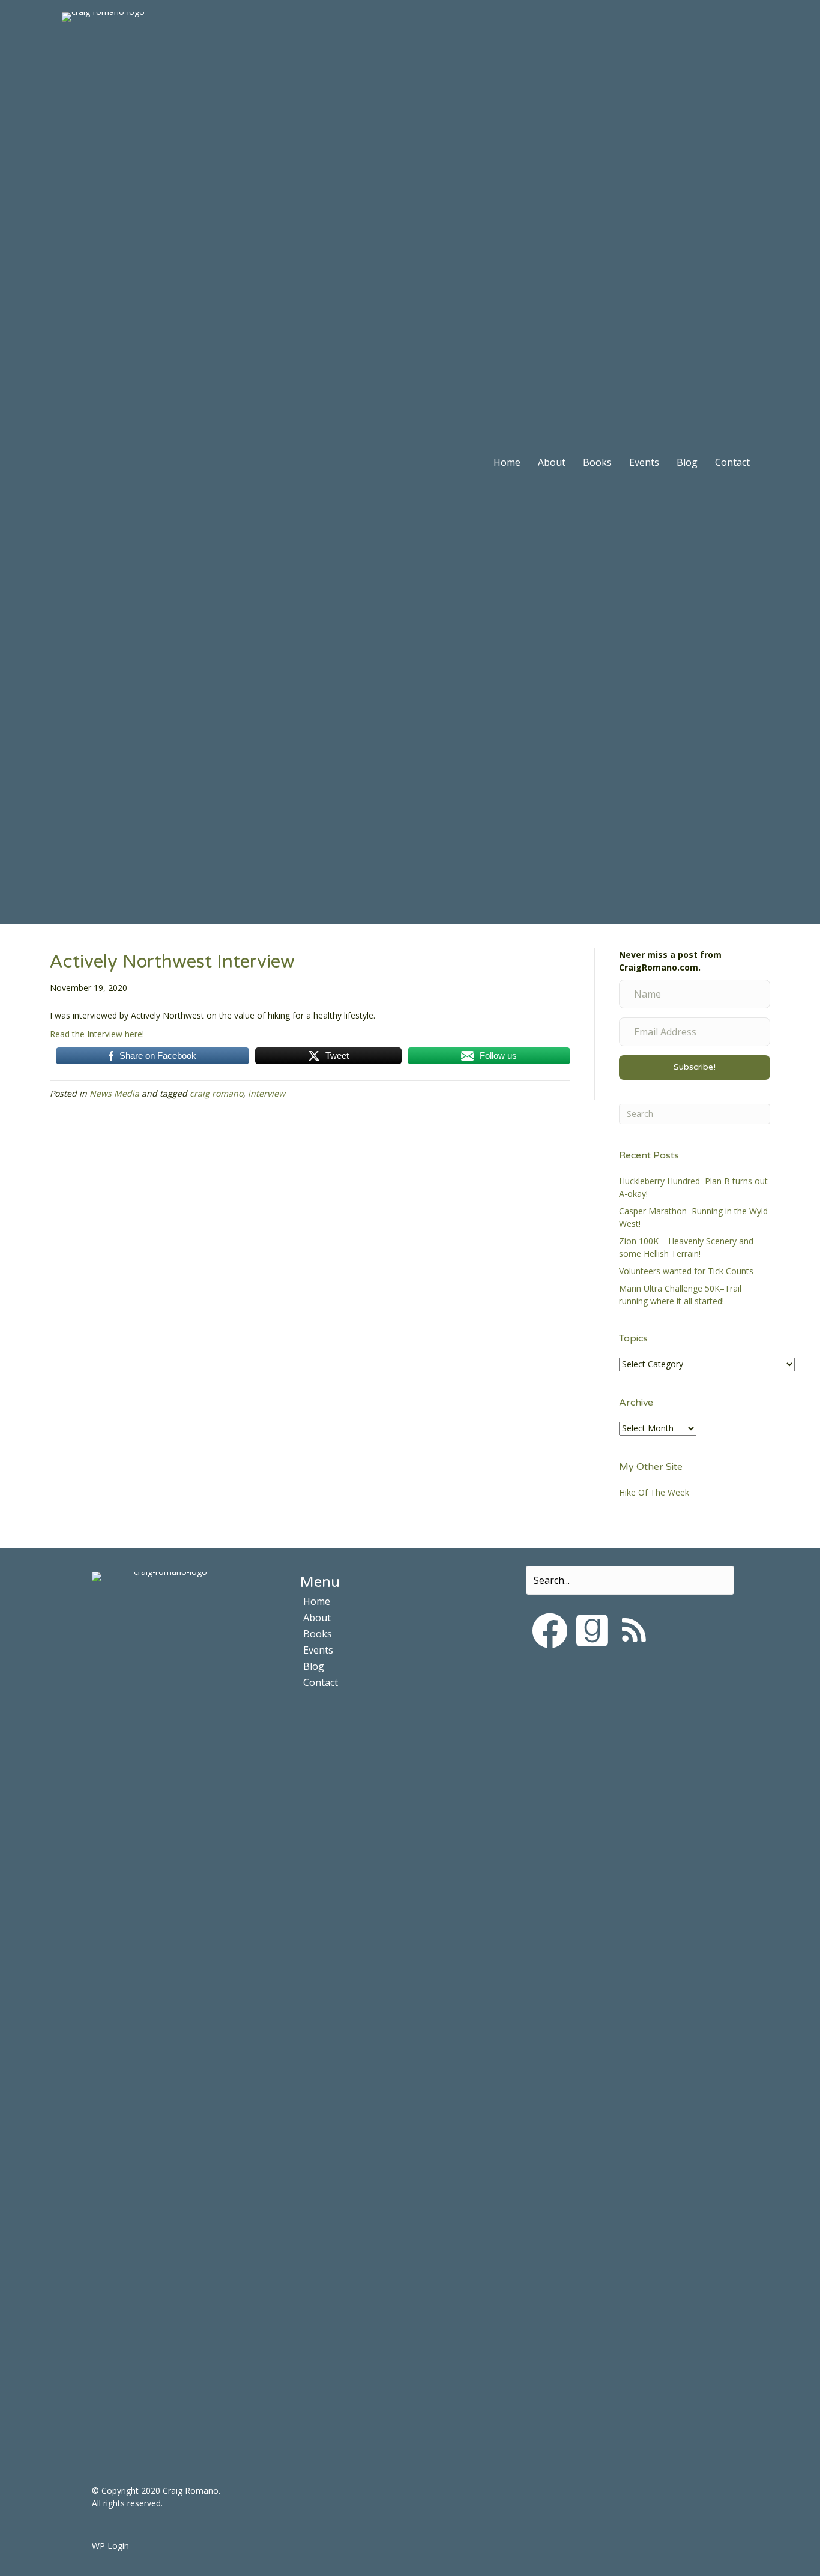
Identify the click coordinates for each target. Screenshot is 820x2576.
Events (644, 462)
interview (267, 1093)
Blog (687, 462)
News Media (114, 1093)
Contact (732, 462)
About (552, 462)
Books (597, 462)
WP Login (110, 2546)
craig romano (216, 1093)
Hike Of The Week (654, 1492)
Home (507, 462)
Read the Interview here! (97, 1034)
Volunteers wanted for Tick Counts (686, 1271)
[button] (550, 1631)
